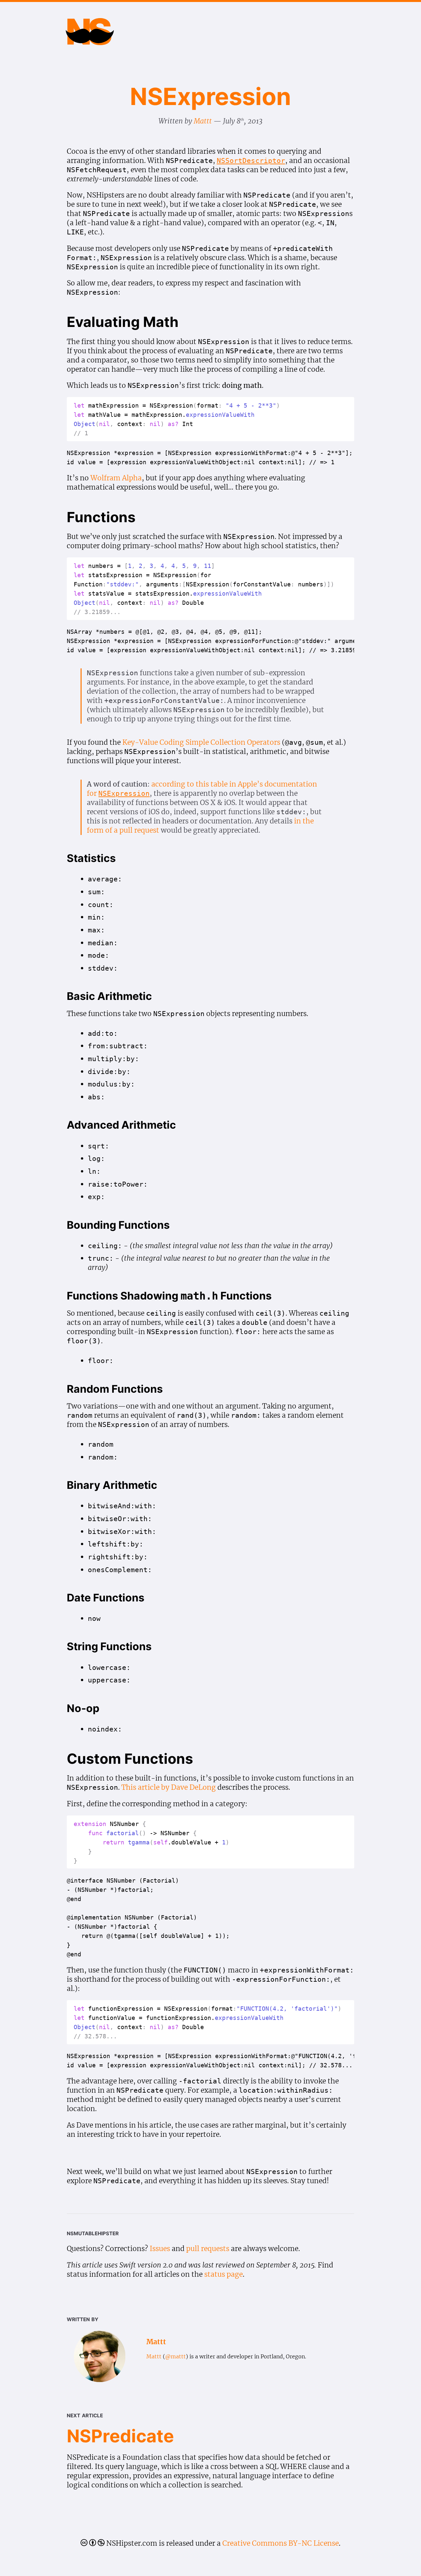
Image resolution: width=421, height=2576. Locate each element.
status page (223, 2274)
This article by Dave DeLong (169, 1787)
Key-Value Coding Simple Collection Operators (201, 742)
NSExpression (210, 96)
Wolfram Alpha (116, 478)
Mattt (203, 121)
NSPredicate (120, 2436)
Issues (160, 2249)
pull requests (208, 2249)
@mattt (175, 2356)
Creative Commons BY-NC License (281, 2543)
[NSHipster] (90, 39)
